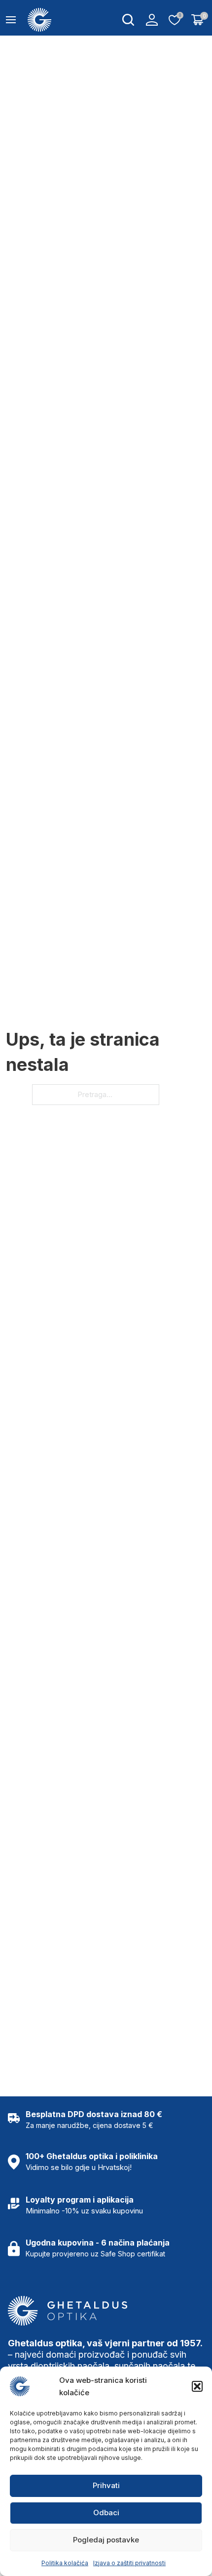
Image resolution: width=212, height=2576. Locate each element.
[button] (197, 2386)
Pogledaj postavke (106, 2540)
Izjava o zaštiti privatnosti (129, 2563)
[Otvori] (11, 20)
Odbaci (106, 2513)
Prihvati (106, 2485)
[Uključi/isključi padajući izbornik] (128, 20)
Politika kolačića (65, 2563)
